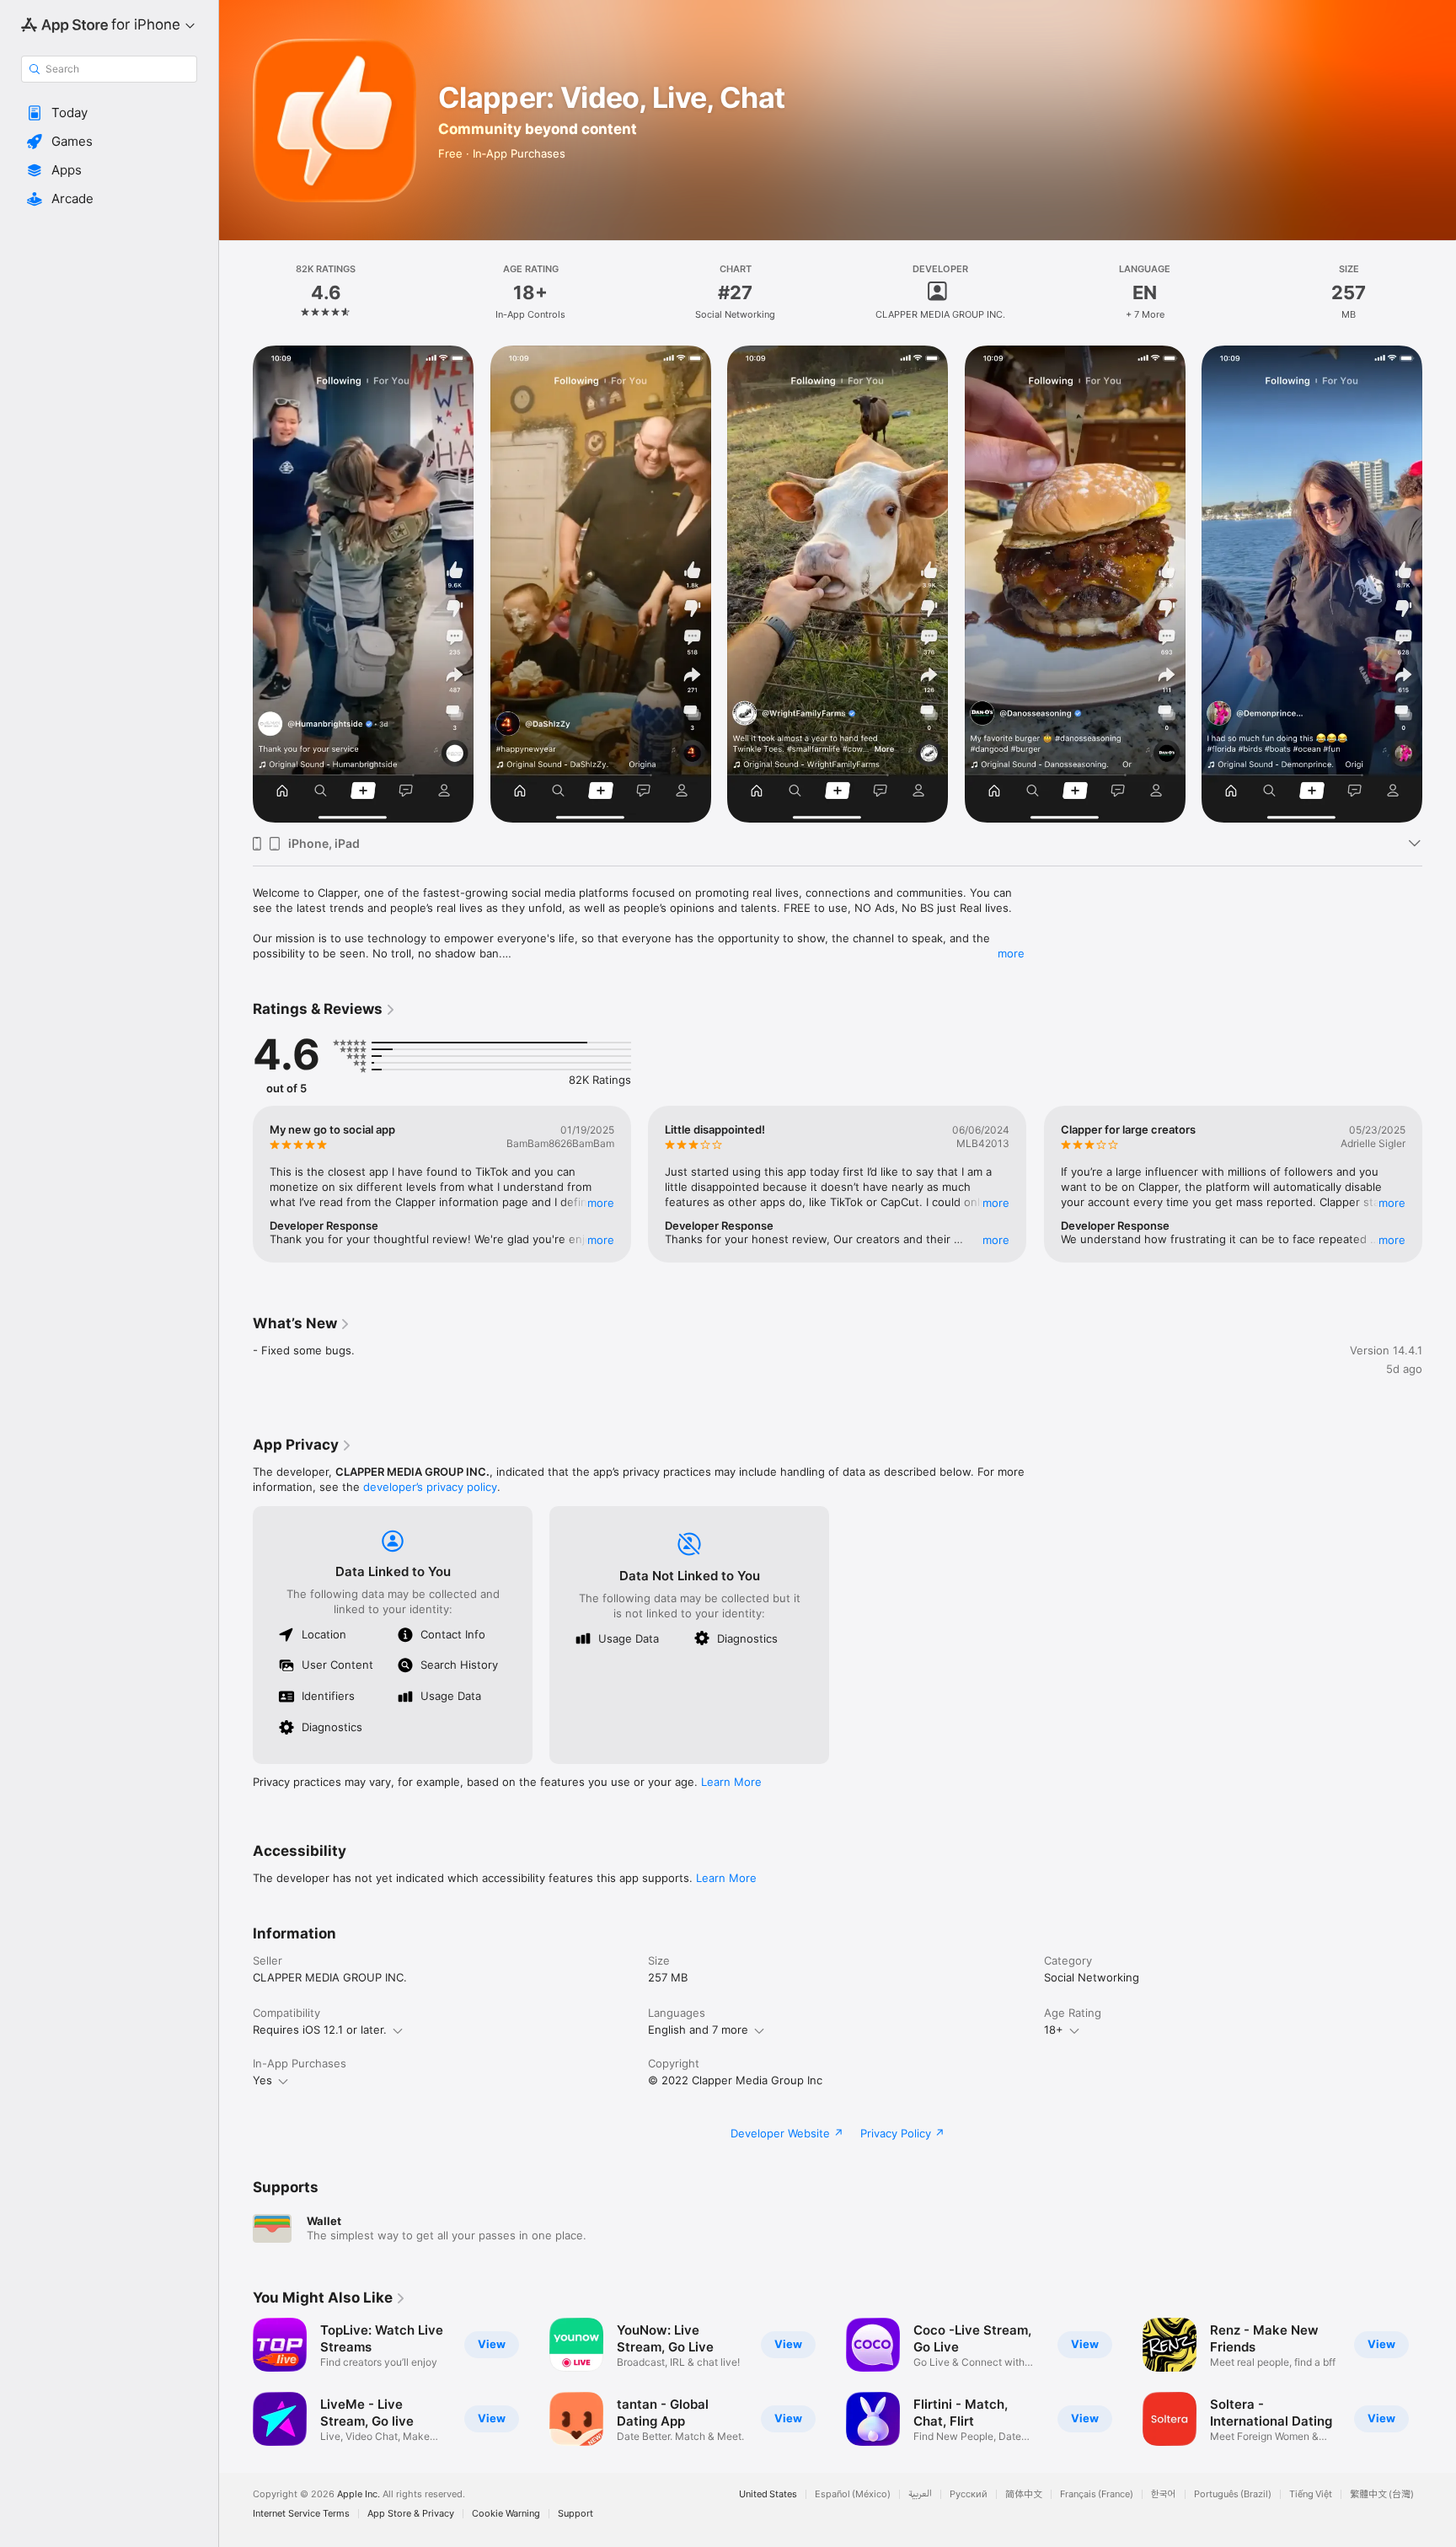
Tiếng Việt (1311, 2494)
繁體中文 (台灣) (1382, 2494)
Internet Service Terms (301, 2514)
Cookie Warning (506, 2514)
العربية (920, 2494)
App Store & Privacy (411, 2514)
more (1011, 953)
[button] (109, 113)
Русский (969, 2494)
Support (575, 2514)
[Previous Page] (236, 584)
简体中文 (1024, 2494)
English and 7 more (698, 2030)
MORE (601, 1203)
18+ (1054, 2030)
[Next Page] (1439, 584)
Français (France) (1097, 2494)
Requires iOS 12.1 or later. (320, 2030)
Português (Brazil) (1233, 2494)
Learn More (731, 1782)
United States (768, 2494)
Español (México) (853, 2494)
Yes (262, 2080)
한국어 (1164, 2494)
